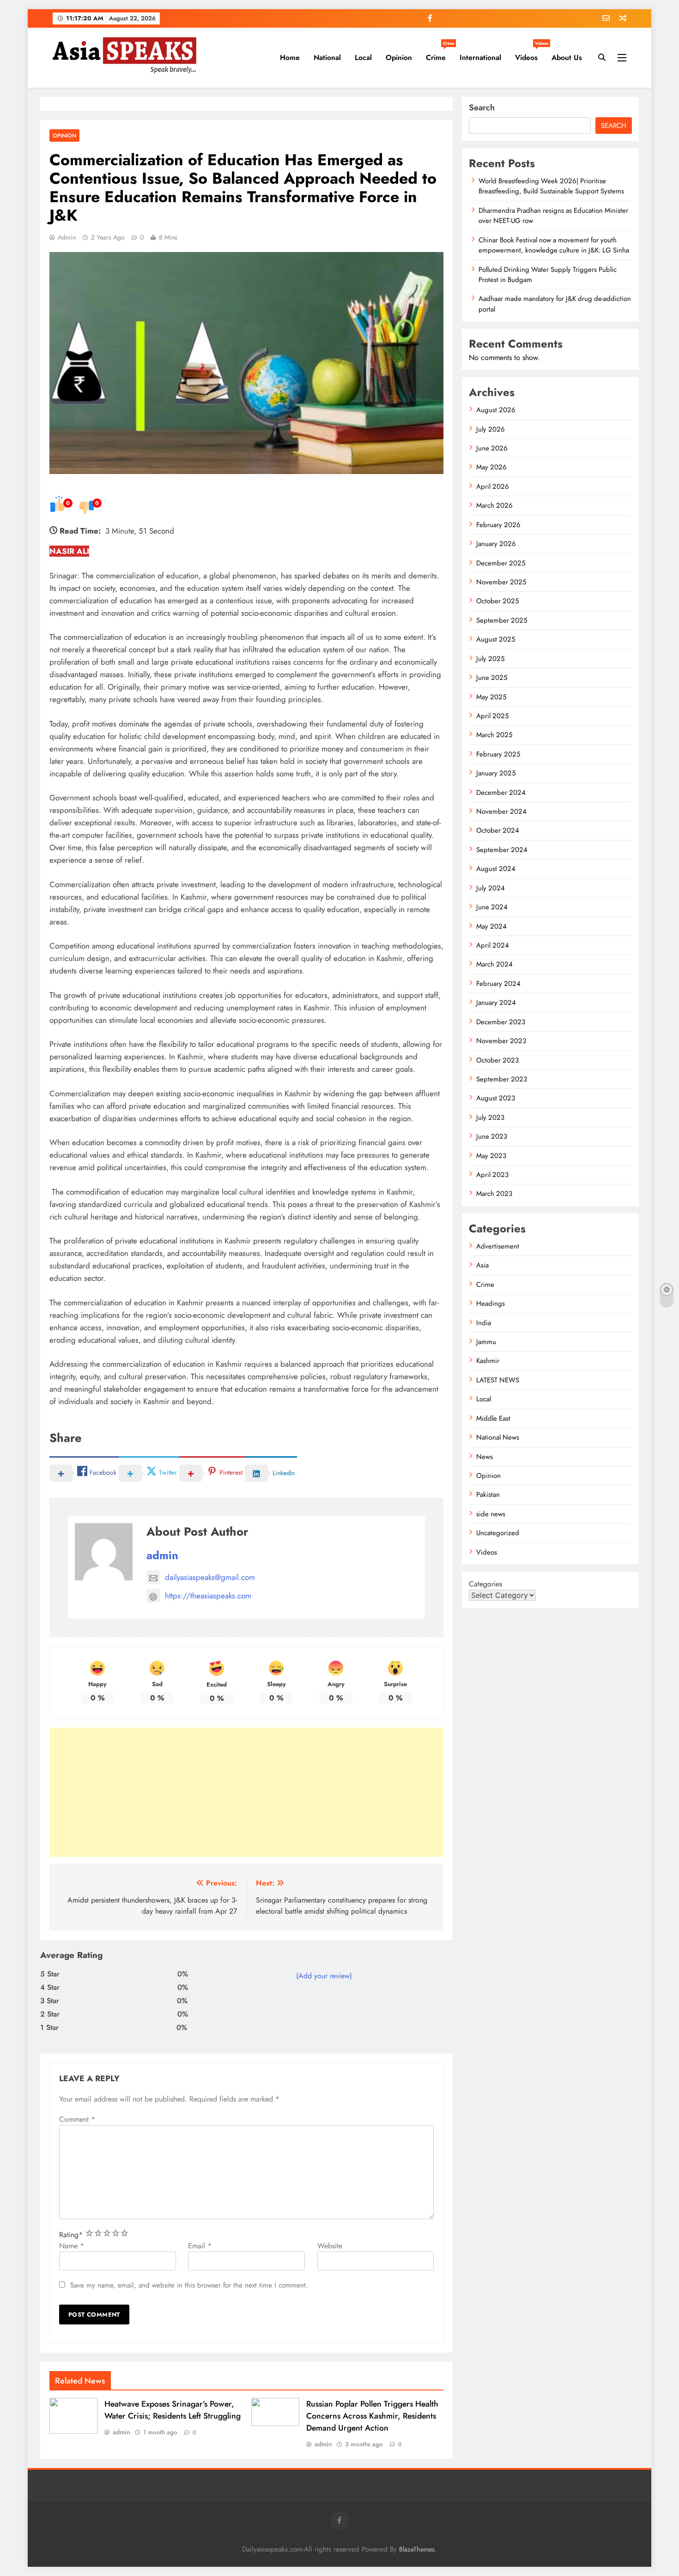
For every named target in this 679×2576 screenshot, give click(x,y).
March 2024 (494, 964)
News (485, 1457)
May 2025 (491, 697)
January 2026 (496, 544)
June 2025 (492, 678)
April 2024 (493, 945)
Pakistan (488, 1495)
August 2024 (496, 869)
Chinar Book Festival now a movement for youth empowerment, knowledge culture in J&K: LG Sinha (554, 245)
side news (491, 1514)
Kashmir (488, 1361)
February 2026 (498, 525)
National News (498, 1437)
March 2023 (494, 1194)
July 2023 (490, 1117)
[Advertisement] (246, 1792)
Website (330, 2246)
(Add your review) (324, 1976)
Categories (485, 1584)
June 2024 (492, 907)
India (484, 1323)
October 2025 (497, 601)
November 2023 (501, 1041)
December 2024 (501, 793)
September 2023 (502, 1079)
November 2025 (501, 582)
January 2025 (496, 773)
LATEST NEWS (498, 1380)
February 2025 (498, 754)
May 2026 (491, 467)
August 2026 (496, 410)
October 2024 (498, 830)
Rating (71, 2235)
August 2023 (496, 1098)
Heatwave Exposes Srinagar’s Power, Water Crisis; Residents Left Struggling (173, 2410)
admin (67, 237)
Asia (482, 1265)
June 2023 (492, 1136)
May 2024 (491, 926)
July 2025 (490, 659)
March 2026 (494, 505)
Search (482, 108)
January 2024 (496, 1003)
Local (363, 57)
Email (200, 2246)
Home (290, 57)
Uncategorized (498, 1533)
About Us (567, 57)
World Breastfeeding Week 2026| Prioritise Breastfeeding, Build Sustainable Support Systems (551, 186)
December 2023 (501, 1022)
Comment (77, 2119)
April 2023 (492, 1175)
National (327, 57)
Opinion (399, 57)
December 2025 (501, 563)
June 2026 (492, 448)
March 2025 (494, 735)
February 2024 (498, 984)
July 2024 (491, 888)
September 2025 (502, 620)
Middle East (493, 1418)
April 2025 (492, 716)
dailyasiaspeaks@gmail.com (210, 1577)
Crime (439, 54)
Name (72, 2246)
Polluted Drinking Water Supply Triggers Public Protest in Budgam (548, 275)
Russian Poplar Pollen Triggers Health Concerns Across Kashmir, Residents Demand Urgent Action (372, 2416)
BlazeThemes (417, 2549)
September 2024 (502, 850)
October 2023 (497, 1060)
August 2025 (496, 639)
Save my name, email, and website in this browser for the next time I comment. (189, 2285)
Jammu (486, 1342)
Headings (491, 1303)
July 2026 (491, 429)
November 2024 (501, 811)
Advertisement (498, 1246)
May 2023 (491, 1156)
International (480, 57)
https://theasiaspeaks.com (208, 1596)
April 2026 (493, 486)
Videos (530, 54)
